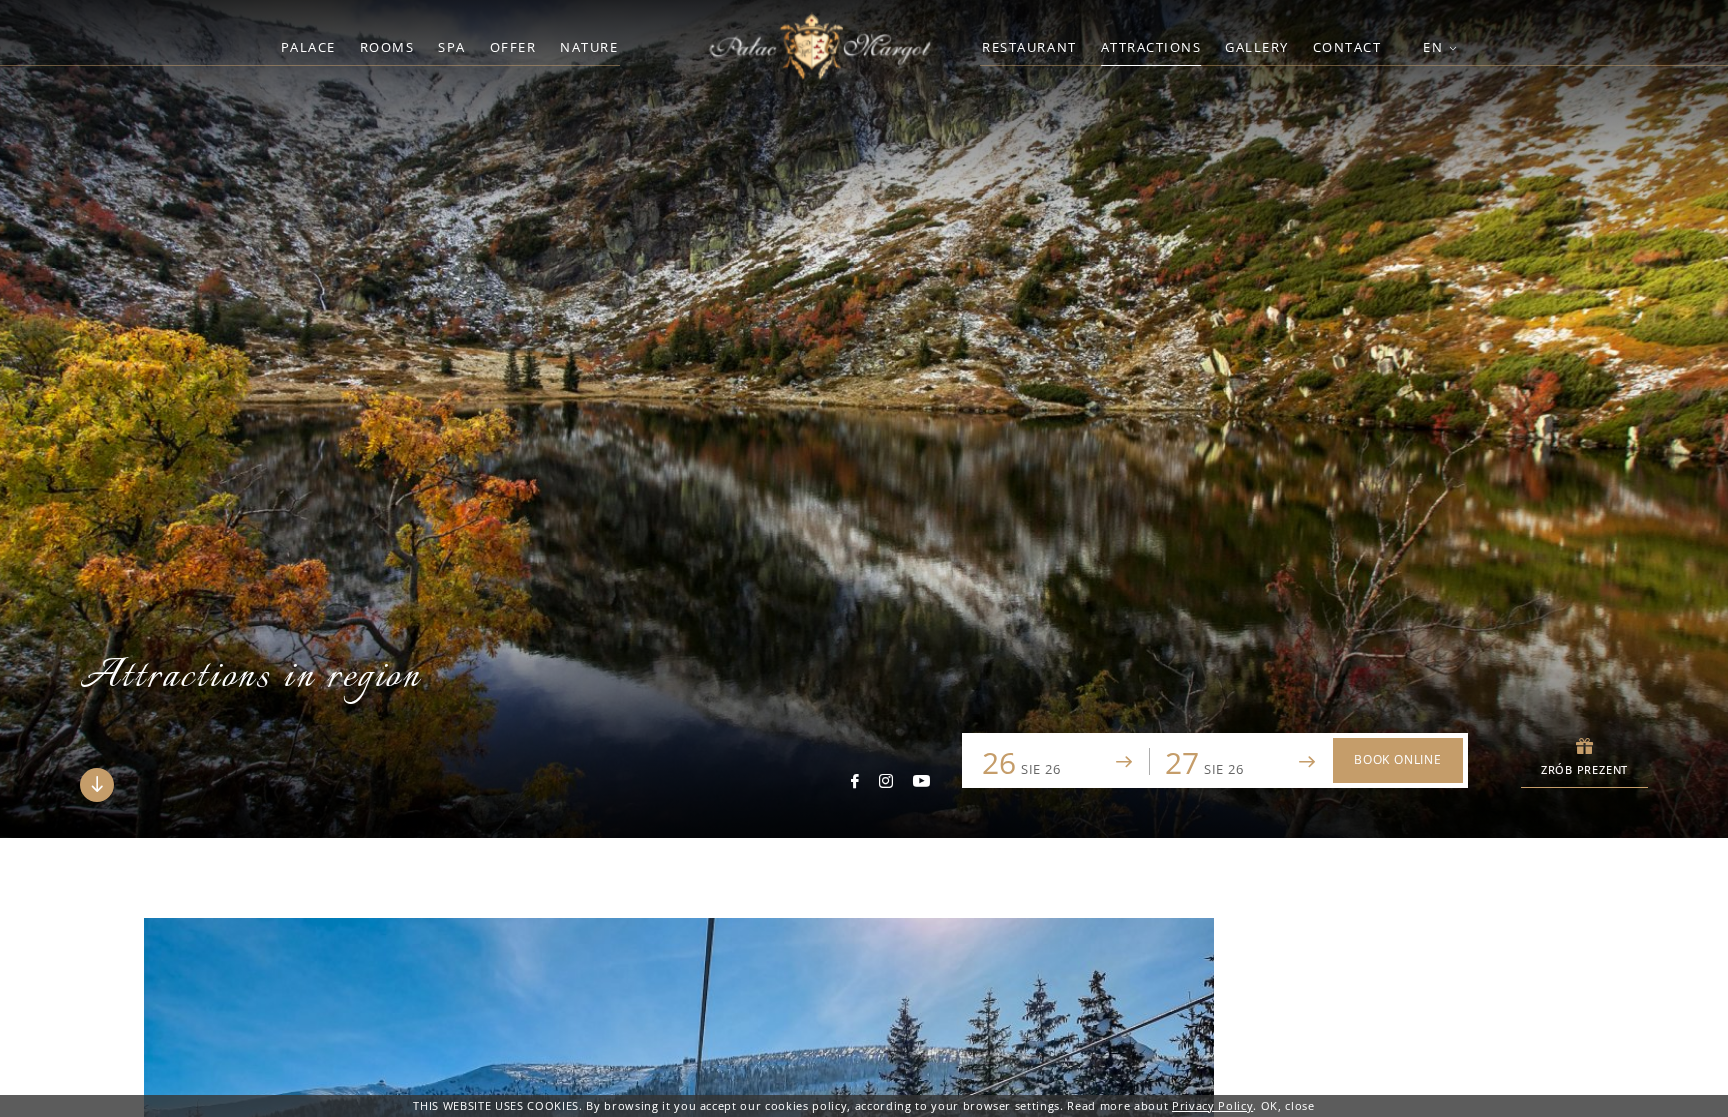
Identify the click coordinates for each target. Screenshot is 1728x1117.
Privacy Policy (1212, 1105)
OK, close (1288, 1105)
